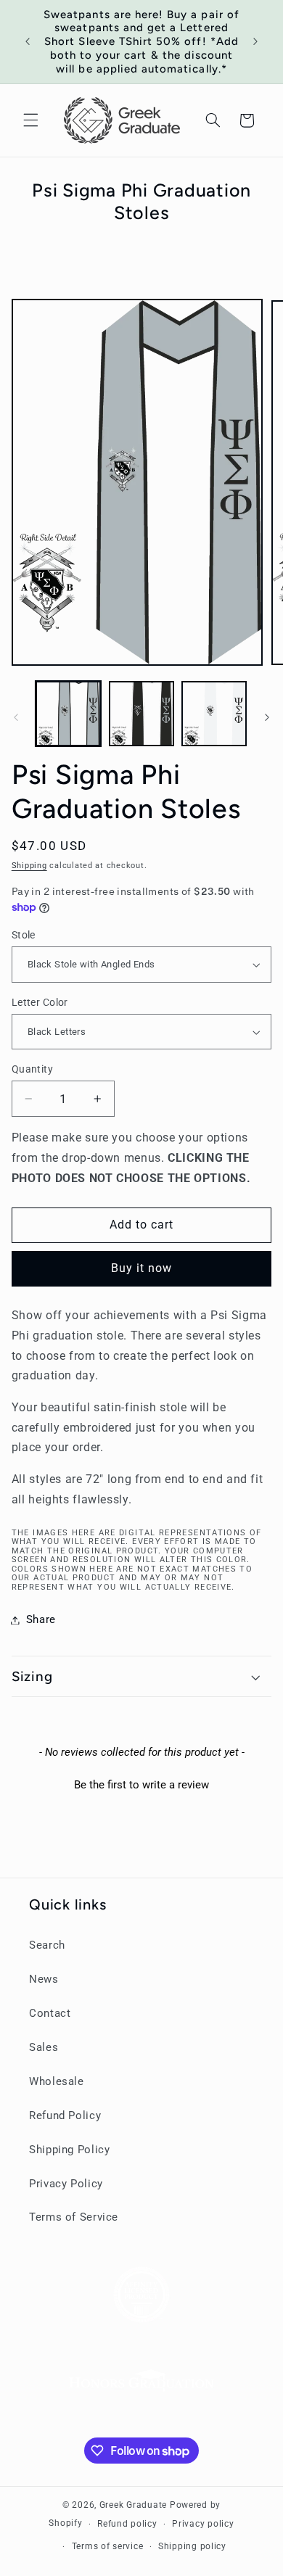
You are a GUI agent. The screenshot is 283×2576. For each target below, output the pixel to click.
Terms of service (108, 2546)
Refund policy (127, 2524)
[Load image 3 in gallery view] (214, 714)
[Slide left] (16, 717)
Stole (24, 935)
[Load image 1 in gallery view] (68, 714)
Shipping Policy (69, 2150)
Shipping (29, 866)
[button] (30, 120)
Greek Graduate (133, 2505)
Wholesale (57, 2081)
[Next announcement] (255, 41)
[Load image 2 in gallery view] (141, 714)
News (44, 1979)
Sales (44, 2047)
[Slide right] (267, 717)
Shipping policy (192, 2546)
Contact (50, 2013)
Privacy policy (203, 2524)
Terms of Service (74, 2217)
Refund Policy (65, 2115)
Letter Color (40, 1002)
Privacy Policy (66, 2184)
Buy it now (142, 1268)
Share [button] (41, 1619)
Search (47, 1945)
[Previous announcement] (28, 41)
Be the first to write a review (141, 1785)
